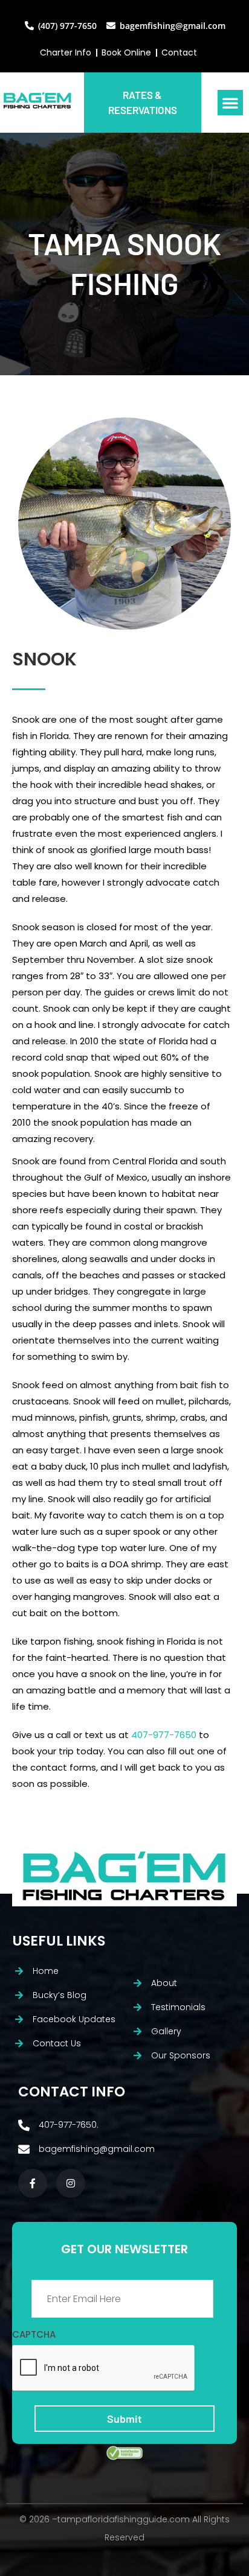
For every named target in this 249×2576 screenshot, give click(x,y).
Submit (124, 2419)
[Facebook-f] (33, 2183)
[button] (230, 103)
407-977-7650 (164, 1735)
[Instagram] (71, 2183)
